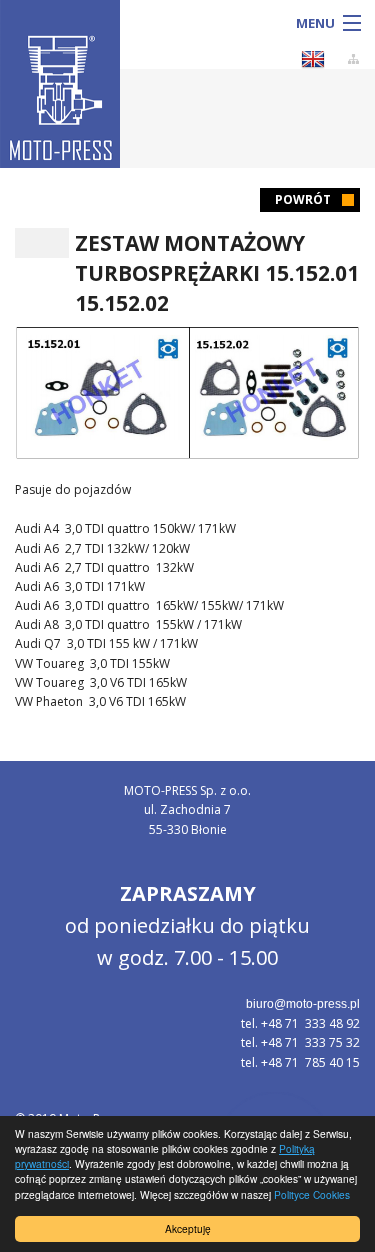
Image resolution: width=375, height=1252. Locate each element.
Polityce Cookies (312, 1194)
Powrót (303, 199)
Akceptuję (188, 1228)
